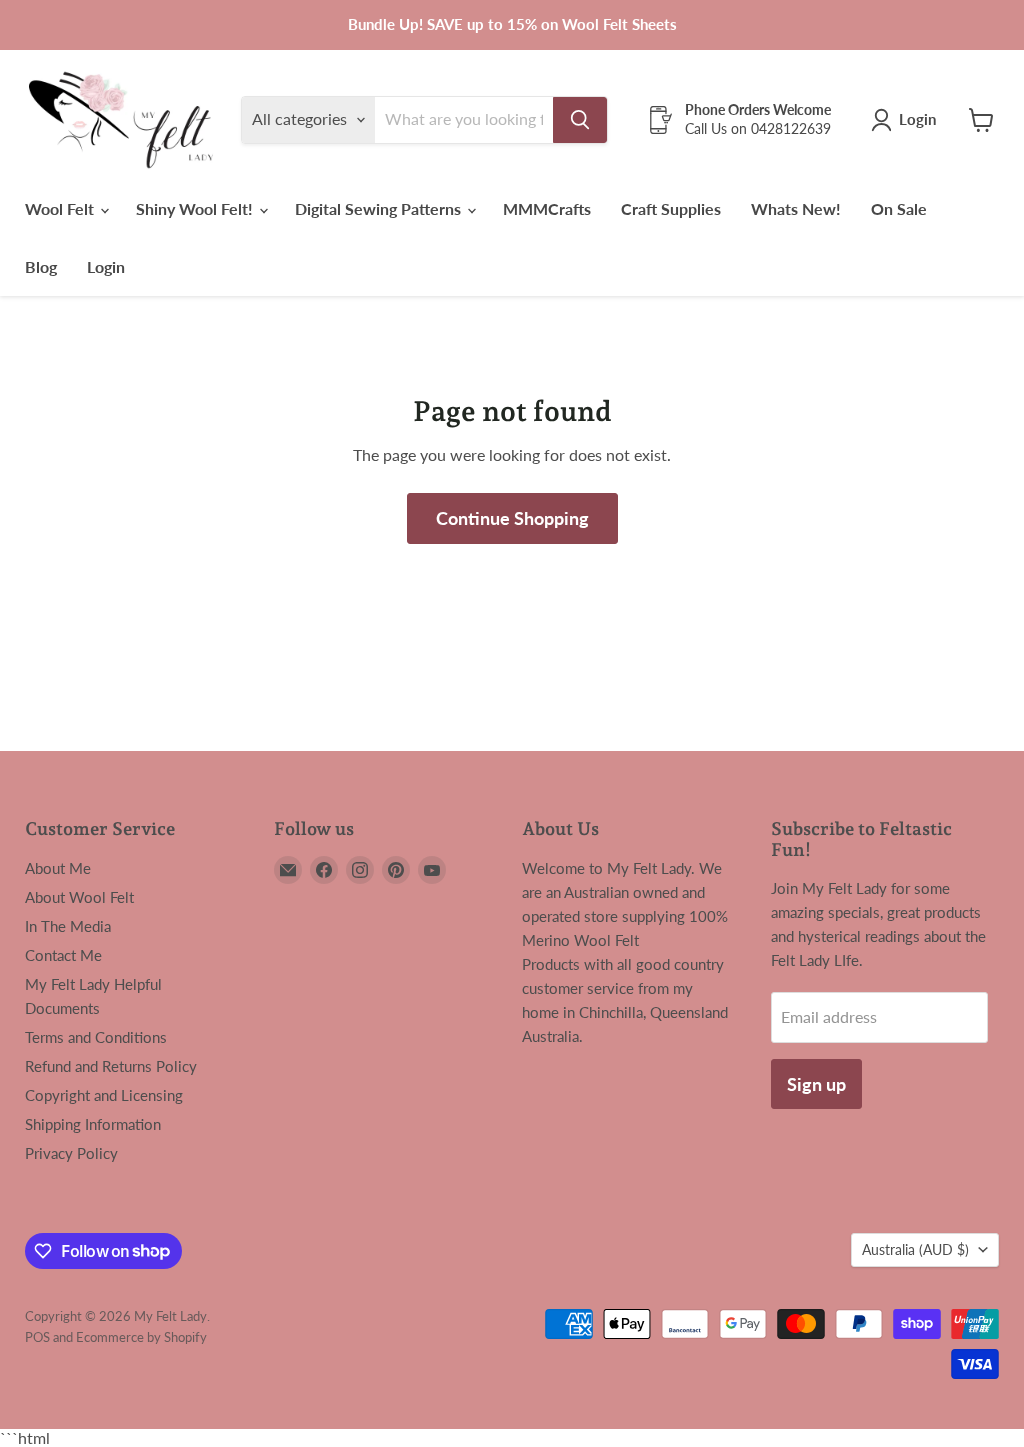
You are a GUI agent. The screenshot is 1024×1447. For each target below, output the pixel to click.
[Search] (580, 120)
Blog (41, 266)
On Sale (899, 208)
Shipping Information (93, 1124)
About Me (58, 868)
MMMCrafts (547, 208)
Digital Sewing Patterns (380, 208)
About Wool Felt (79, 897)
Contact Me (63, 955)
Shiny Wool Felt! (196, 208)
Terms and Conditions (96, 1037)
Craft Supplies (671, 208)
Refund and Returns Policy (111, 1066)
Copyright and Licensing (104, 1095)
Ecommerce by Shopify (141, 1337)
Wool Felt (61, 208)
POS (37, 1337)
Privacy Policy (71, 1153)
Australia (915, 1249)
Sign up (816, 1084)
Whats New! (796, 208)
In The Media (68, 926)
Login (106, 266)
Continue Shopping (512, 518)
